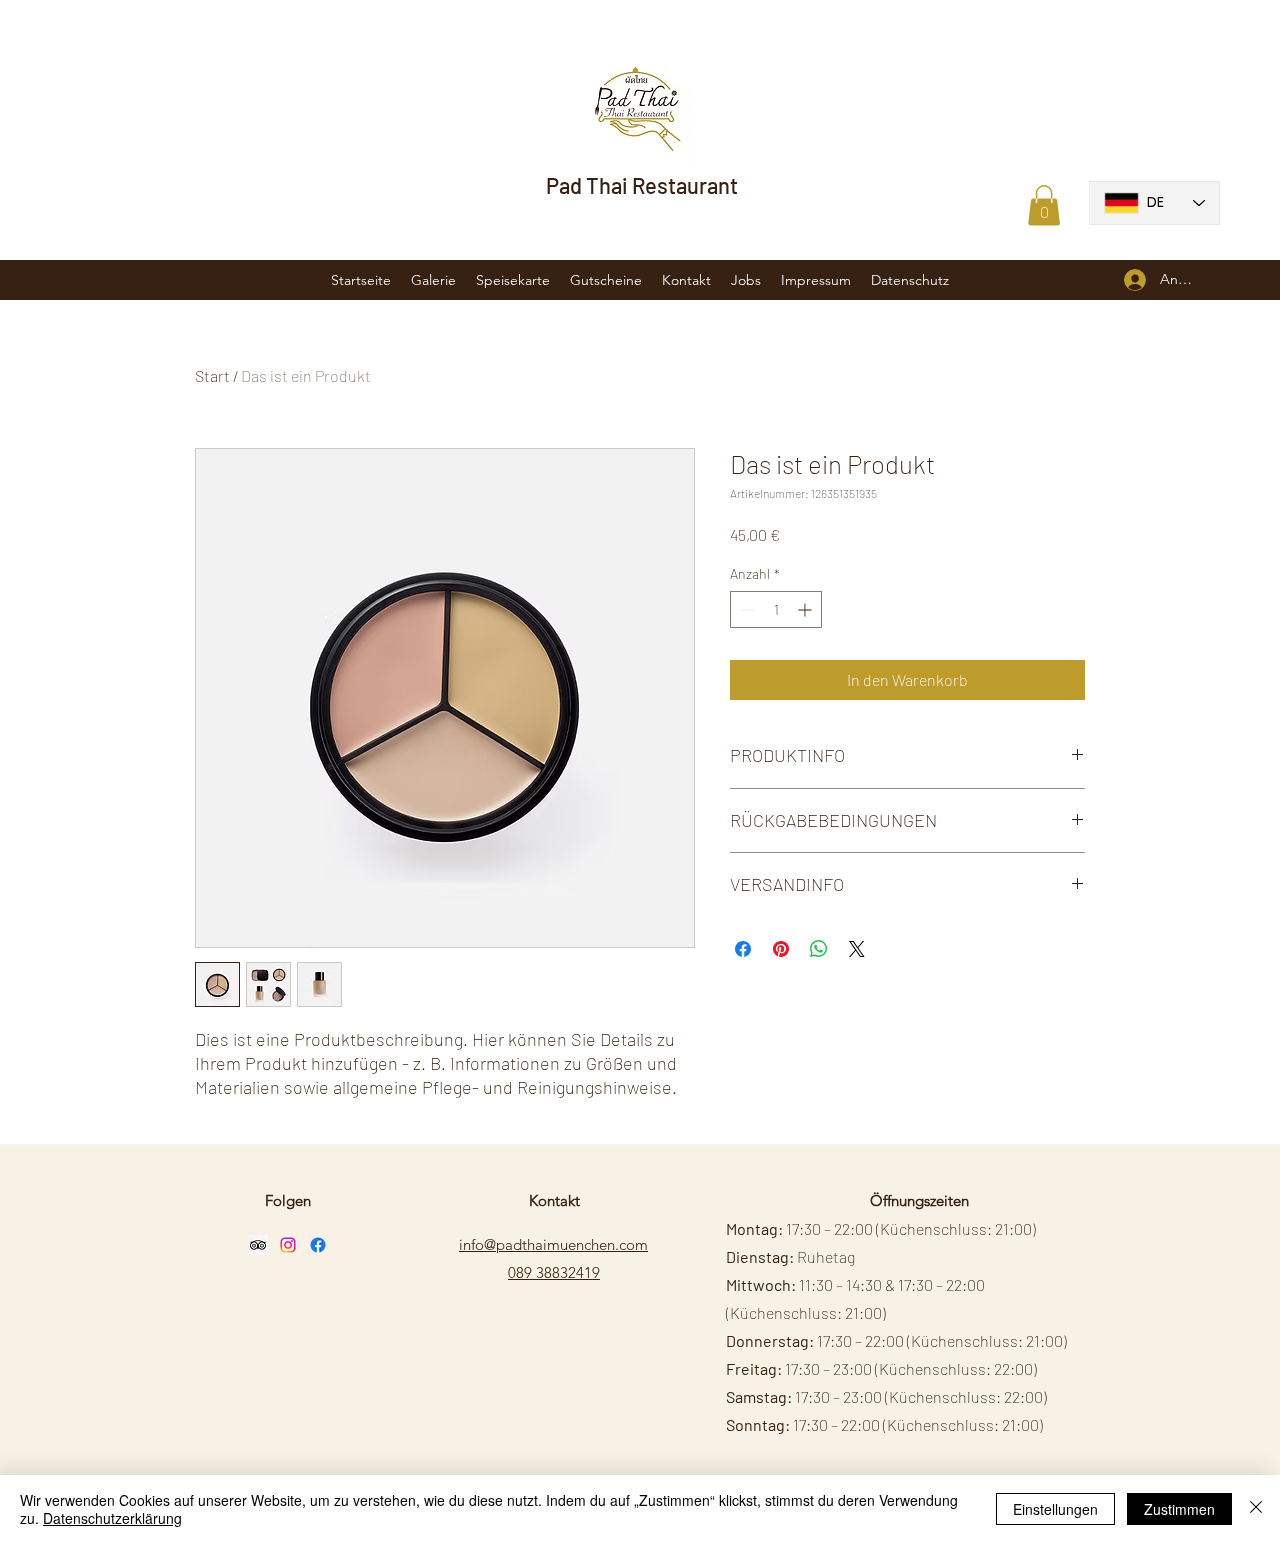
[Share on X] (857, 949)
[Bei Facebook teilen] (743, 949)
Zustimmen (1179, 1509)
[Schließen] (1256, 1509)
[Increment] (806, 609)
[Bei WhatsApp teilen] (819, 949)
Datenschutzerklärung (112, 1518)
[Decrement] (745, 609)
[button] (1044, 205)
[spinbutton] (776, 609)
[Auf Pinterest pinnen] (781, 949)
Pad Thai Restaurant (642, 185)
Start (212, 375)
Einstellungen (1055, 1509)
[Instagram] (288, 1245)
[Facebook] (318, 1245)
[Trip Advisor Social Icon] (258, 1245)
